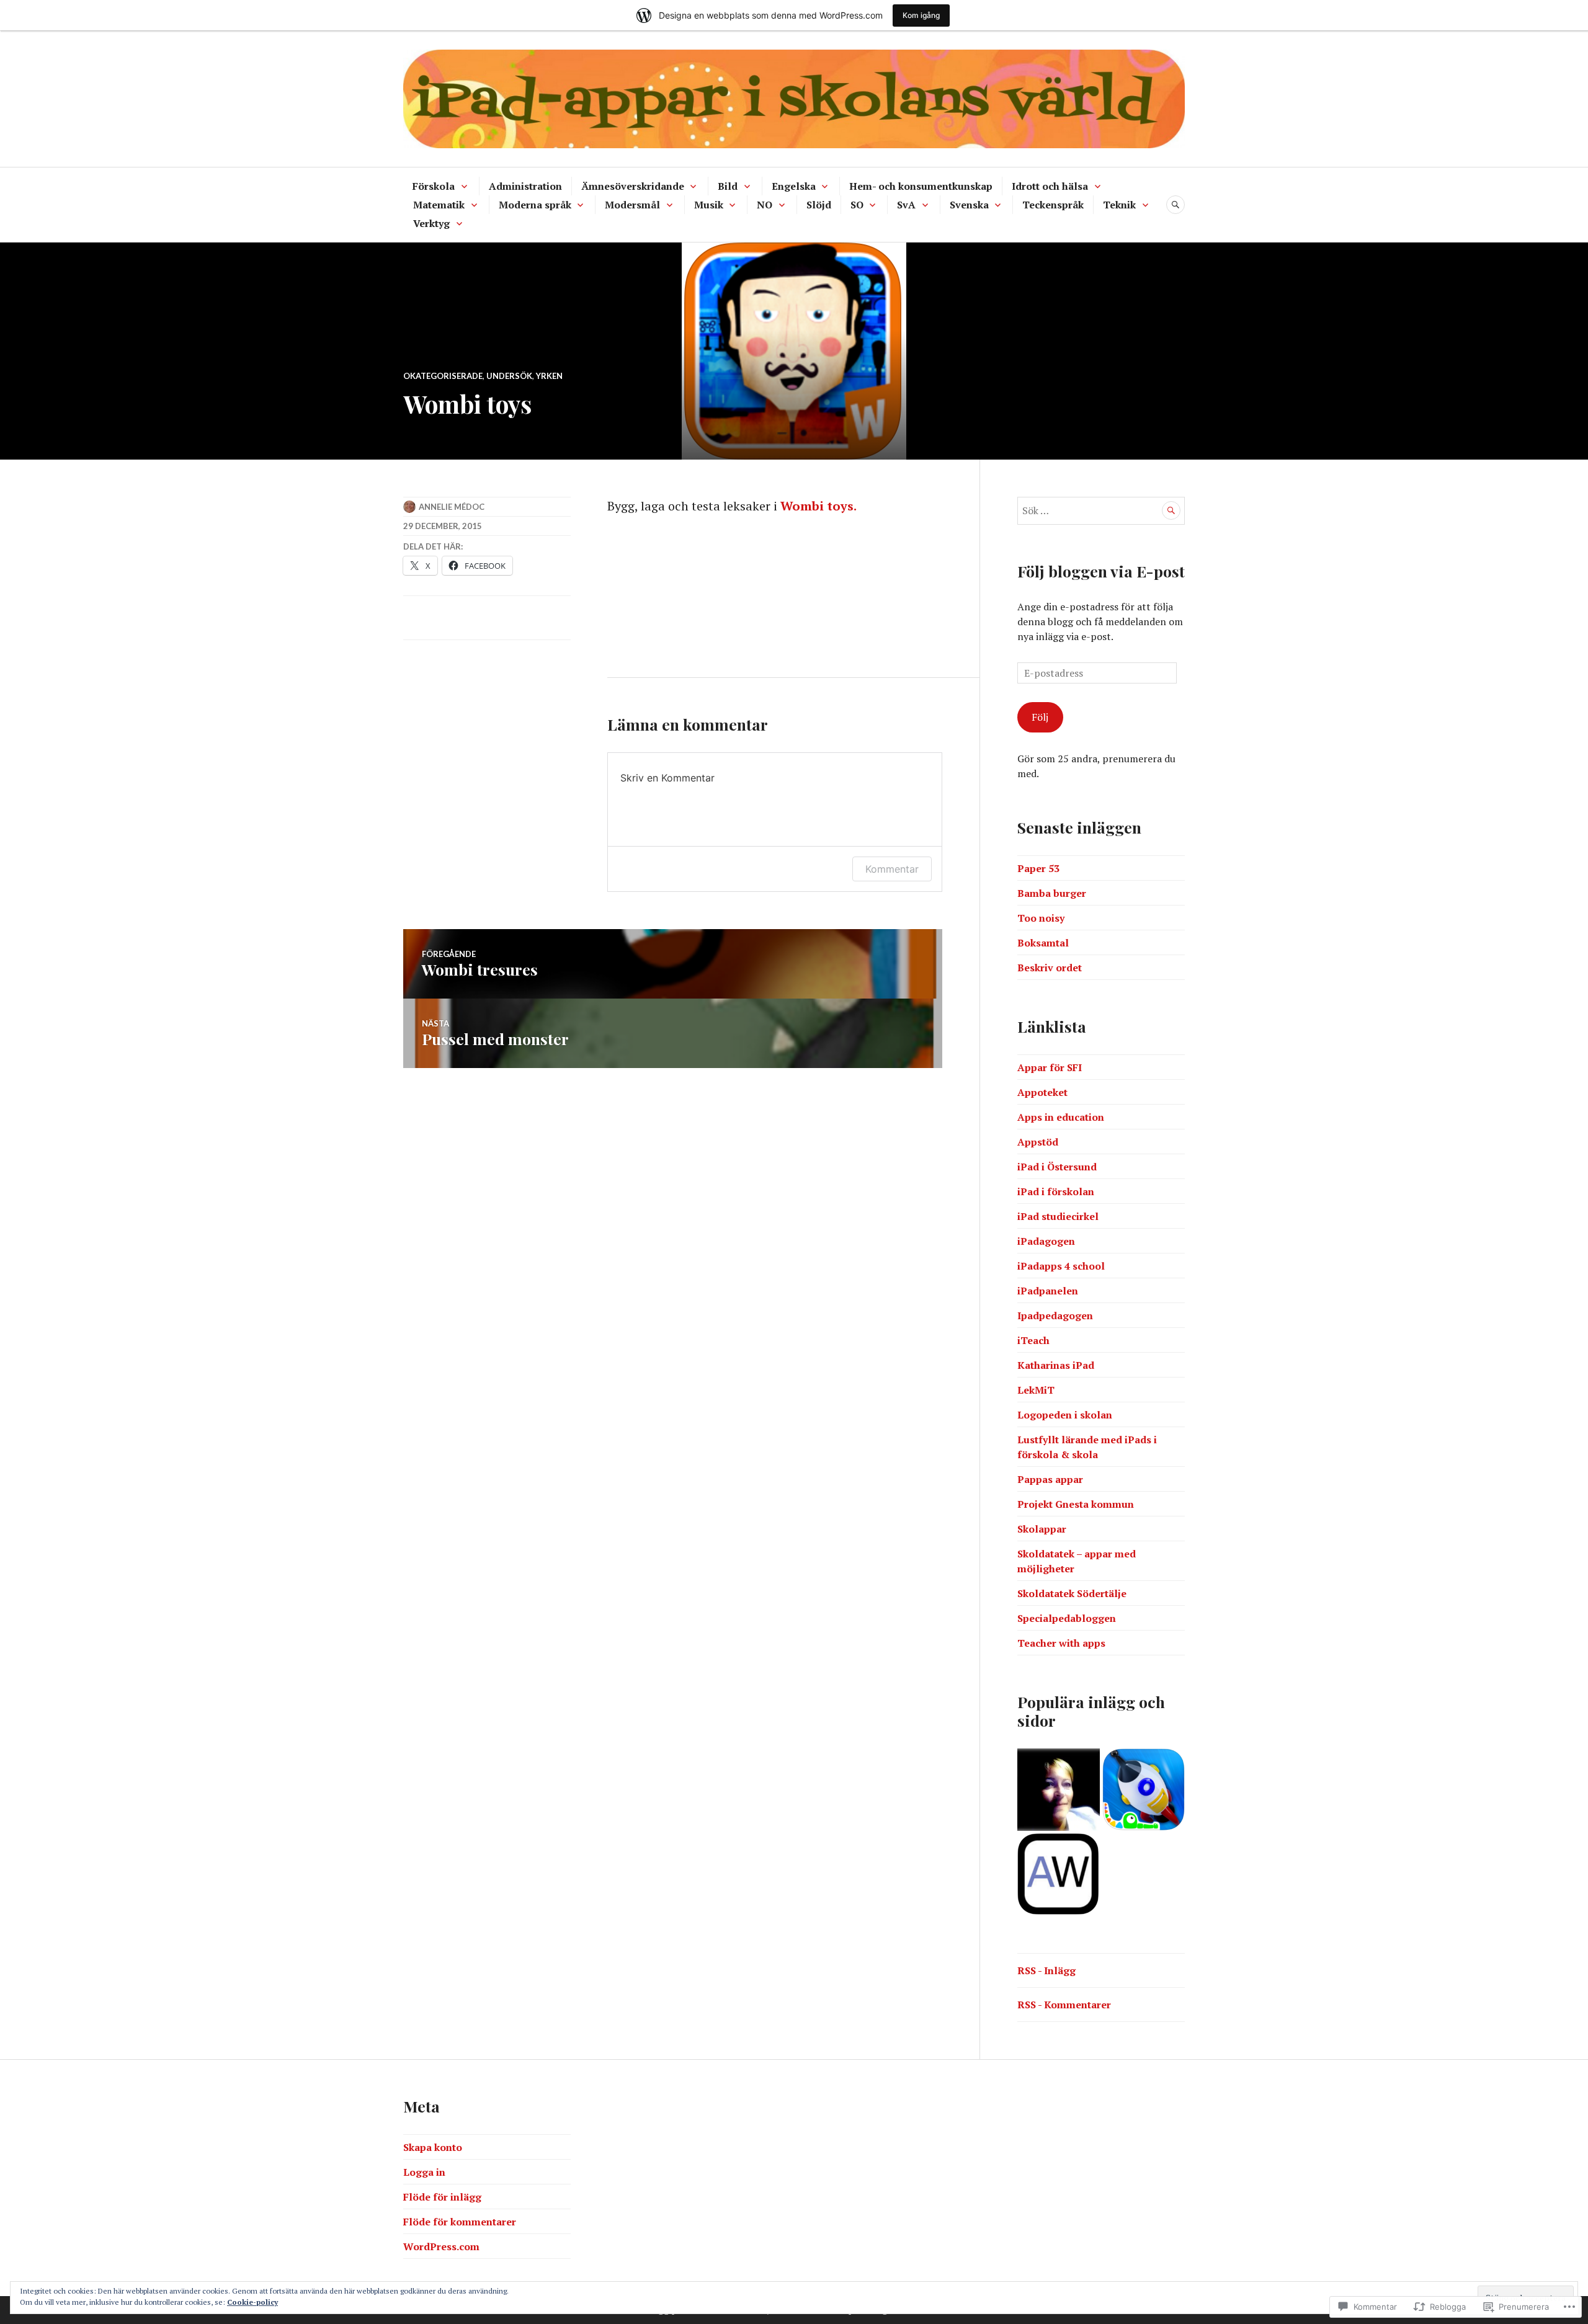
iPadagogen (1046, 1241)
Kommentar (892, 869)
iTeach (1033, 1340)
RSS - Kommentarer (1064, 2005)
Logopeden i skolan (1065, 1415)
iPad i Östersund (1057, 1167)
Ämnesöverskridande (633, 186)
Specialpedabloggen (1067, 1618)
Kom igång (921, 15)
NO (765, 205)
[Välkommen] (1059, 1790)
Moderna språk (535, 205)
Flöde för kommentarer (460, 2222)
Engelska (794, 186)
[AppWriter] (1059, 1875)
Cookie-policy (252, 2302)
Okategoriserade (443, 376)
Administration (525, 186)
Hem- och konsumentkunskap (921, 186)
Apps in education (1061, 1117)
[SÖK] (1175, 205)
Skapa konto (433, 2147)
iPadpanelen (1048, 1291)
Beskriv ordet (1050, 968)
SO (857, 205)
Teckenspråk (1053, 205)
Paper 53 (1038, 868)
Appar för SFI (1050, 1067)
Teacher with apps (1061, 1643)
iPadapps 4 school (1061, 1266)
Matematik (439, 205)
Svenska (969, 205)
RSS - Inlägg (1046, 1970)
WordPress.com (441, 2246)
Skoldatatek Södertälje (1072, 1593)
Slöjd (819, 205)
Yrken (549, 376)
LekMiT (1036, 1390)
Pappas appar (1050, 1479)
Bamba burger (1052, 893)
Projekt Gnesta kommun (1076, 1504)
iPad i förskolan (1056, 1191)
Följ (1040, 717)
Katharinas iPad (1056, 1365)
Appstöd (1038, 1142)
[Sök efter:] (1101, 510)
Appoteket (1042, 1092)
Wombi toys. (819, 506)
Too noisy (1041, 918)
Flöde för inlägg (442, 2197)
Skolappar (1042, 1529)
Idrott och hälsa (1050, 186)
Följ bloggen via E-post (1101, 571)
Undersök (509, 376)
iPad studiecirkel (1058, 1216)
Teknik (1119, 205)
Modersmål (632, 205)
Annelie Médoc (452, 507)
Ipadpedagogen (1055, 1316)
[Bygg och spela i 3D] (1144, 1790)
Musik (709, 205)
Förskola (434, 186)
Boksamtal (1043, 943)
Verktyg (431, 223)
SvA (906, 205)
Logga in (424, 2172)
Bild (728, 186)
